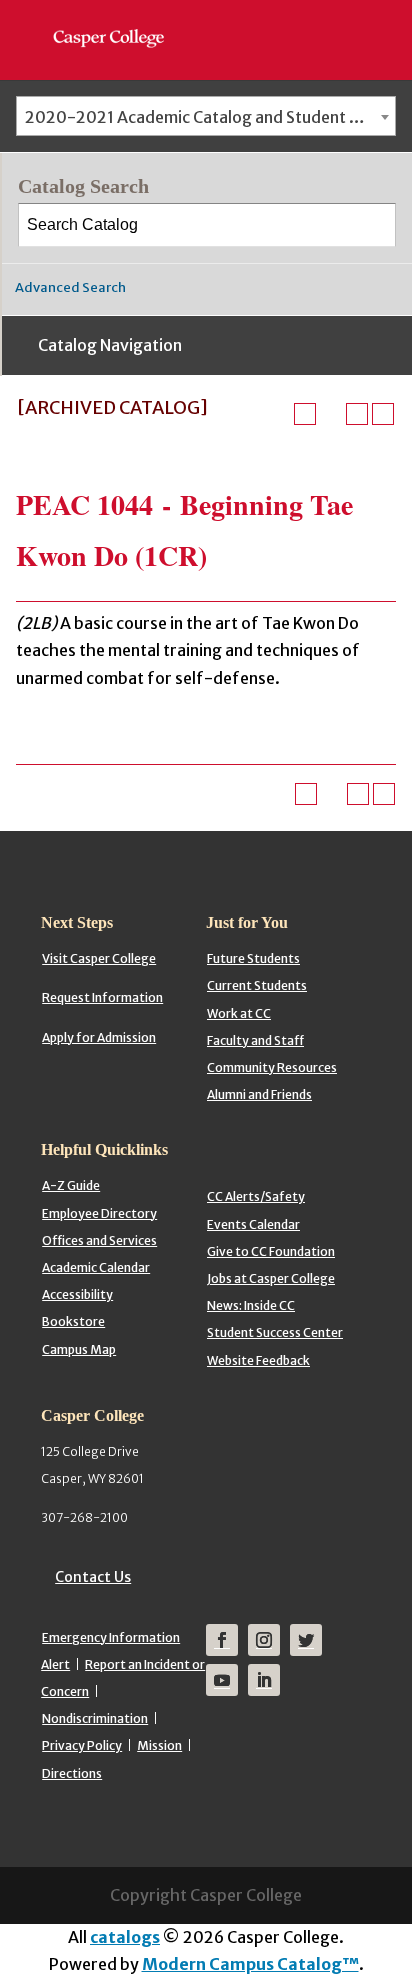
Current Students (257, 985)
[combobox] (206, 116)
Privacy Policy (82, 1745)
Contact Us (93, 1577)
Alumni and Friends (259, 1094)
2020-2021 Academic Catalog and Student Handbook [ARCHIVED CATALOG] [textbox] (210, 117)
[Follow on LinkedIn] (264, 1680)
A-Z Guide (71, 1185)
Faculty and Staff (255, 1040)
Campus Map (79, 1349)
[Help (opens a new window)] (383, 414)
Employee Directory (99, 1213)
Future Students (253, 958)
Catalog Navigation (110, 345)
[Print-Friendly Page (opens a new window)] (357, 414)
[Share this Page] (331, 414)
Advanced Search (70, 287)
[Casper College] (118, 20)
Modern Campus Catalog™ (250, 1964)
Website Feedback (258, 1360)
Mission (159, 1745)
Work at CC (239, 1013)
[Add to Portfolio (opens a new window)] (305, 414)
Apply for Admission (99, 1037)
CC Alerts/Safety (256, 1196)
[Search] (375, 225)
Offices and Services (99, 1240)
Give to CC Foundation (271, 1251)
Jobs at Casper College (271, 1278)
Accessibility (77, 1294)
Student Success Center (275, 1332)
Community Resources (272, 1067)
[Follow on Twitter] (306, 1640)
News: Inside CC (251, 1305)
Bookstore (73, 1321)
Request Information (102, 997)
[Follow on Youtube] (222, 1680)
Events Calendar (253, 1224)
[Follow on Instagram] (264, 1640)
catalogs (125, 1937)
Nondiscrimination (95, 1718)
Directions (72, 1773)
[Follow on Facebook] (222, 1640)
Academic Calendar (96, 1267)
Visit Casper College (99, 958)
